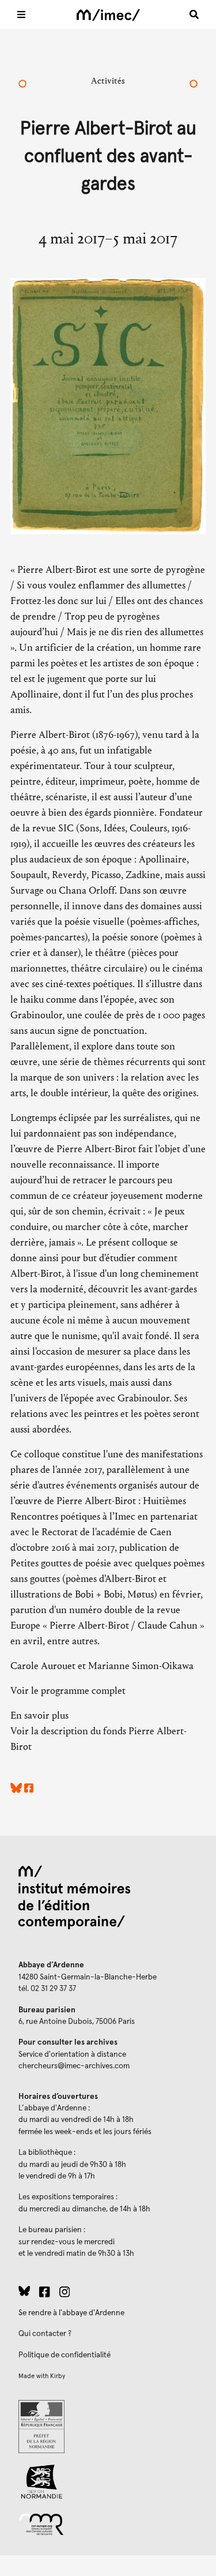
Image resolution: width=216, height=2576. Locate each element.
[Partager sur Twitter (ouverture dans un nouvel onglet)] (16, 1790)
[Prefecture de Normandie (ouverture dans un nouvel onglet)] (108, 2427)
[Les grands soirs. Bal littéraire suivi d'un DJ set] (194, 85)
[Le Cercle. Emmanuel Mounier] (22, 85)
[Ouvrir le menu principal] (21, 14)
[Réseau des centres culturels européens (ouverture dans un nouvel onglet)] (108, 2523)
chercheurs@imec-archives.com (74, 2066)
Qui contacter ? (45, 2334)
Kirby (58, 2376)
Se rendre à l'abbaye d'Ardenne (71, 2313)
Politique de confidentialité (65, 2355)
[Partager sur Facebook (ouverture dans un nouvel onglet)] (29, 1790)
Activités (108, 80)
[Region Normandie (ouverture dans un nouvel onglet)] (108, 2482)
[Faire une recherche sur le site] (194, 14)
